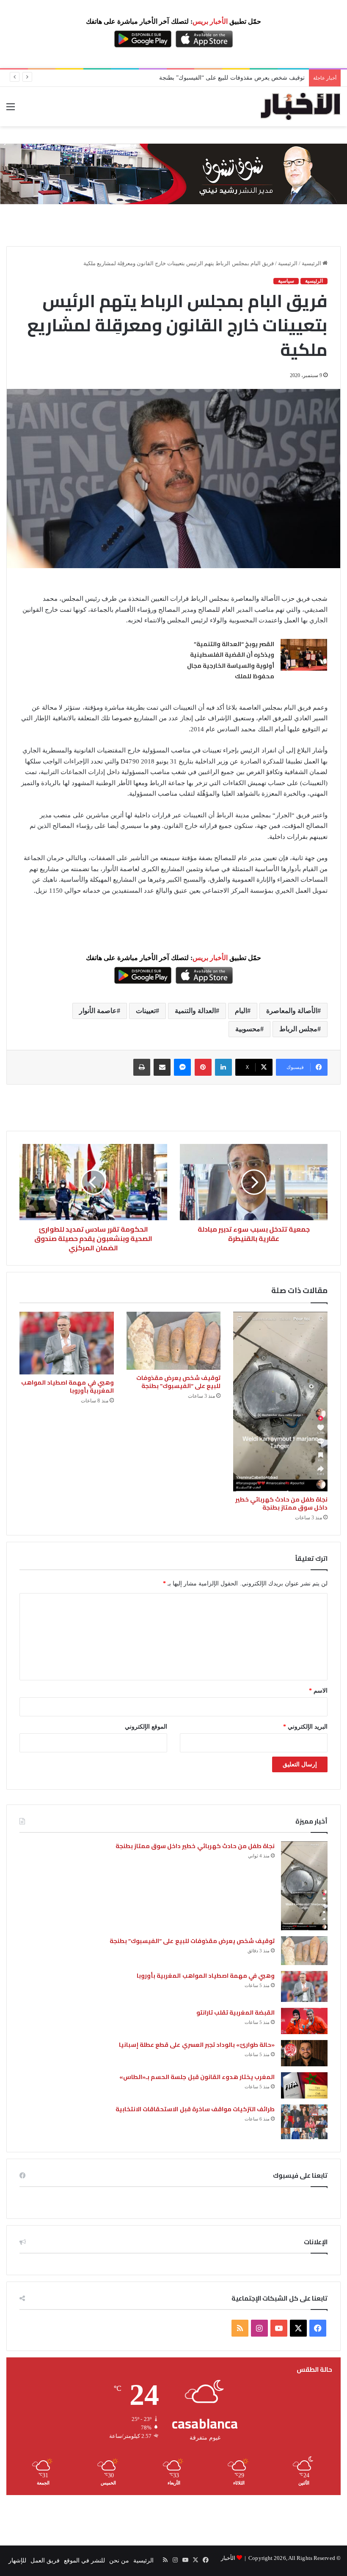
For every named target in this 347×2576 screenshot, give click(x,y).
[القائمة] (11, 110)
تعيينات (146, 1011)
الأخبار (228, 2558)
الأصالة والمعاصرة (292, 1011)
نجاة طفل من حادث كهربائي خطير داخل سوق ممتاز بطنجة (282, 1503)
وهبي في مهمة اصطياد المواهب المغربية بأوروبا (67, 1387)
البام (241, 1011)
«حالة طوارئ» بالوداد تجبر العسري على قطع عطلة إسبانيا (197, 2045)
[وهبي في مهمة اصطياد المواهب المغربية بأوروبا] (67, 1343)
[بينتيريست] (203, 1067)
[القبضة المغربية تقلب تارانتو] (304, 2021)
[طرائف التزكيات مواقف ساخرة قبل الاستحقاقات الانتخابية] (304, 2122)
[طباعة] (142, 1067)
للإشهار (17, 2561)
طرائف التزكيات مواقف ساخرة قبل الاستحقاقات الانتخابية (195, 2109)
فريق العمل (45, 2561)
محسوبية (248, 1029)
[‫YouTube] (279, 2328)
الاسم (318, 1691)
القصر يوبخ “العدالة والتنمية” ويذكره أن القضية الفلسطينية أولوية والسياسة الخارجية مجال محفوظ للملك (231, 660)
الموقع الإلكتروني (146, 1727)
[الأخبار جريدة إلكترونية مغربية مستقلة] (300, 107)
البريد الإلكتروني (305, 1727)
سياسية (286, 281)
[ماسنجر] (182, 1067)
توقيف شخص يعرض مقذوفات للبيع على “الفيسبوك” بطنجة (232, 78)
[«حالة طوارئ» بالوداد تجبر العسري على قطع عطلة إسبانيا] (304, 2053)
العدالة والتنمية (195, 1011)
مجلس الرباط (298, 1029)
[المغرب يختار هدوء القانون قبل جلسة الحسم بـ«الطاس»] (304, 2085)
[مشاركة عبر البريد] (162, 1067)
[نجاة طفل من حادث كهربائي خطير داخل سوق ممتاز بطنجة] (280, 1402)
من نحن (119, 2561)
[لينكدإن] (223, 1067)
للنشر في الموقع (84, 2561)
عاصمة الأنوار (98, 1011)
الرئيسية (312, 263)
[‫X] (298, 2328)
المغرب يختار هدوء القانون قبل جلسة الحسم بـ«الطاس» (197, 2077)
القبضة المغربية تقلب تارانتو (235, 2012)
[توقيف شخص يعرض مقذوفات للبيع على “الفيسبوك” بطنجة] (174, 1341)
